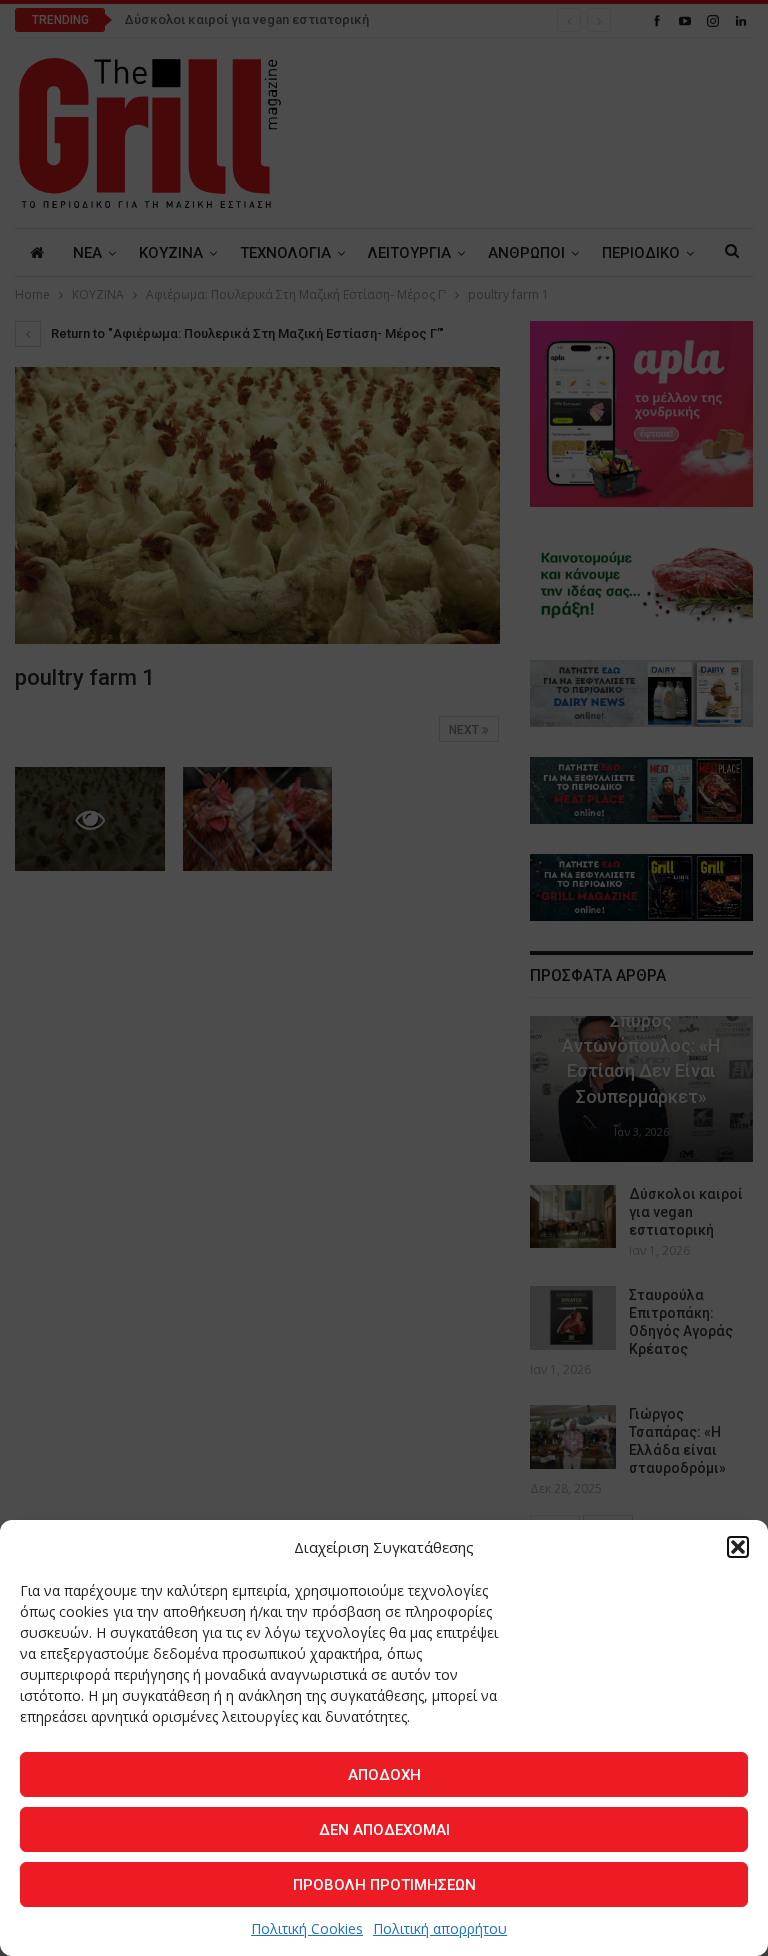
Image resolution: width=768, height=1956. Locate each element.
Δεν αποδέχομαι (384, 1830)
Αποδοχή (384, 1775)
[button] (738, 1547)
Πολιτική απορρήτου (440, 1928)
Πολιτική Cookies (307, 1928)
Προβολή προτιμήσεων (384, 1885)
